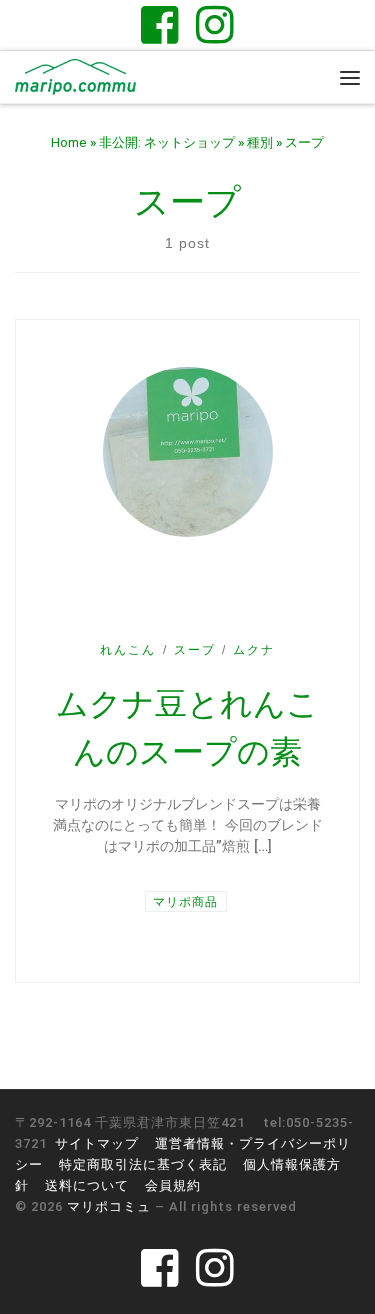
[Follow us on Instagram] (215, 24)
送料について (87, 1185)
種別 (260, 142)
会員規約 (173, 1185)
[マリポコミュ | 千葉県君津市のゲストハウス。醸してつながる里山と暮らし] (75, 75)
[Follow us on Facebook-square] (160, 24)
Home (69, 142)
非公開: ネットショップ (167, 142)
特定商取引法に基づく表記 (143, 1164)
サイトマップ (97, 1143)
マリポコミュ (109, 1206)
